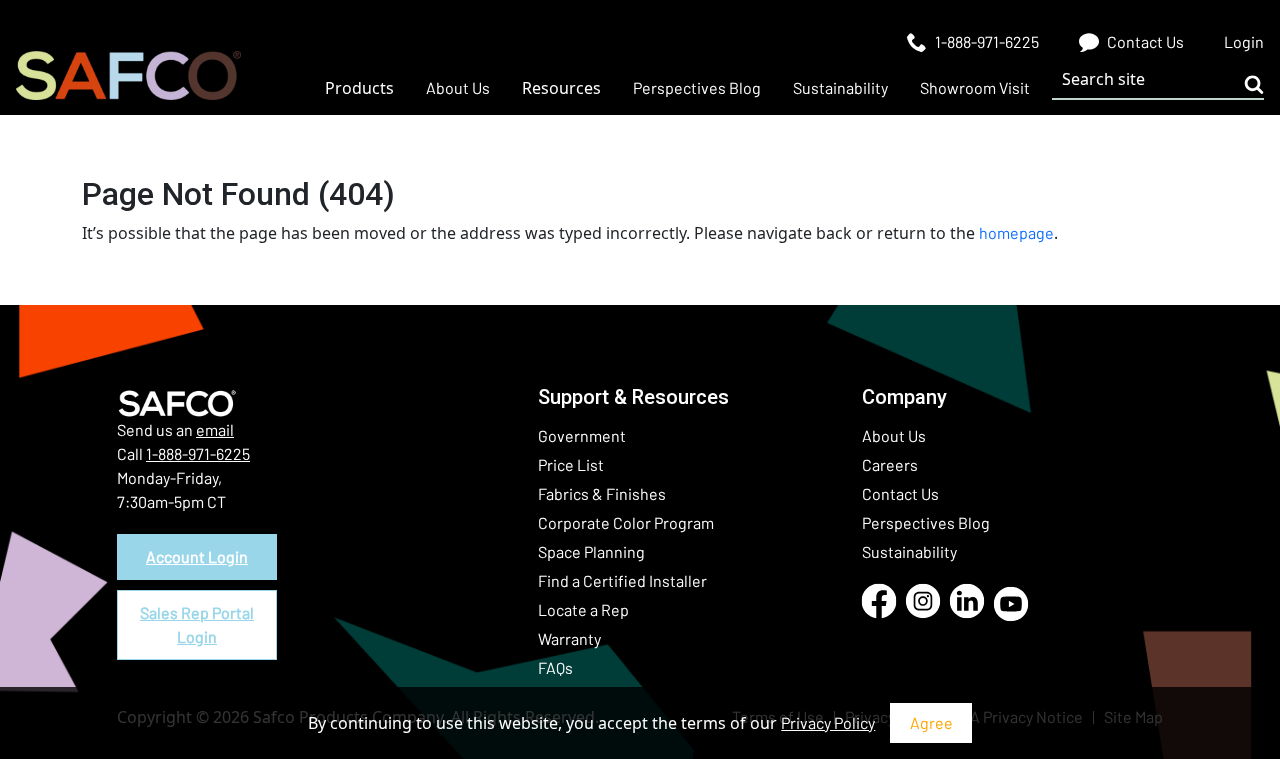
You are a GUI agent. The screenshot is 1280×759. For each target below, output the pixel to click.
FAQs (555, 667)
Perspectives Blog (926, 522)
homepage (1016, 232)
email (215, 429)
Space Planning (591, 551)
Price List (571, 464)
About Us (894, 435)
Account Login (197, 556)
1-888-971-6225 (198, 453)
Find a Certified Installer (622, 580)
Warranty (569, 638)
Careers (890, 464)
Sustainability (909, 551)
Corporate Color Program (626, 522)
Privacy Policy (828, 722)
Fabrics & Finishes (602, 493)
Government (582, 435)
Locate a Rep (583, 609)
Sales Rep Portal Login (197, 624)
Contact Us (900, 493)
